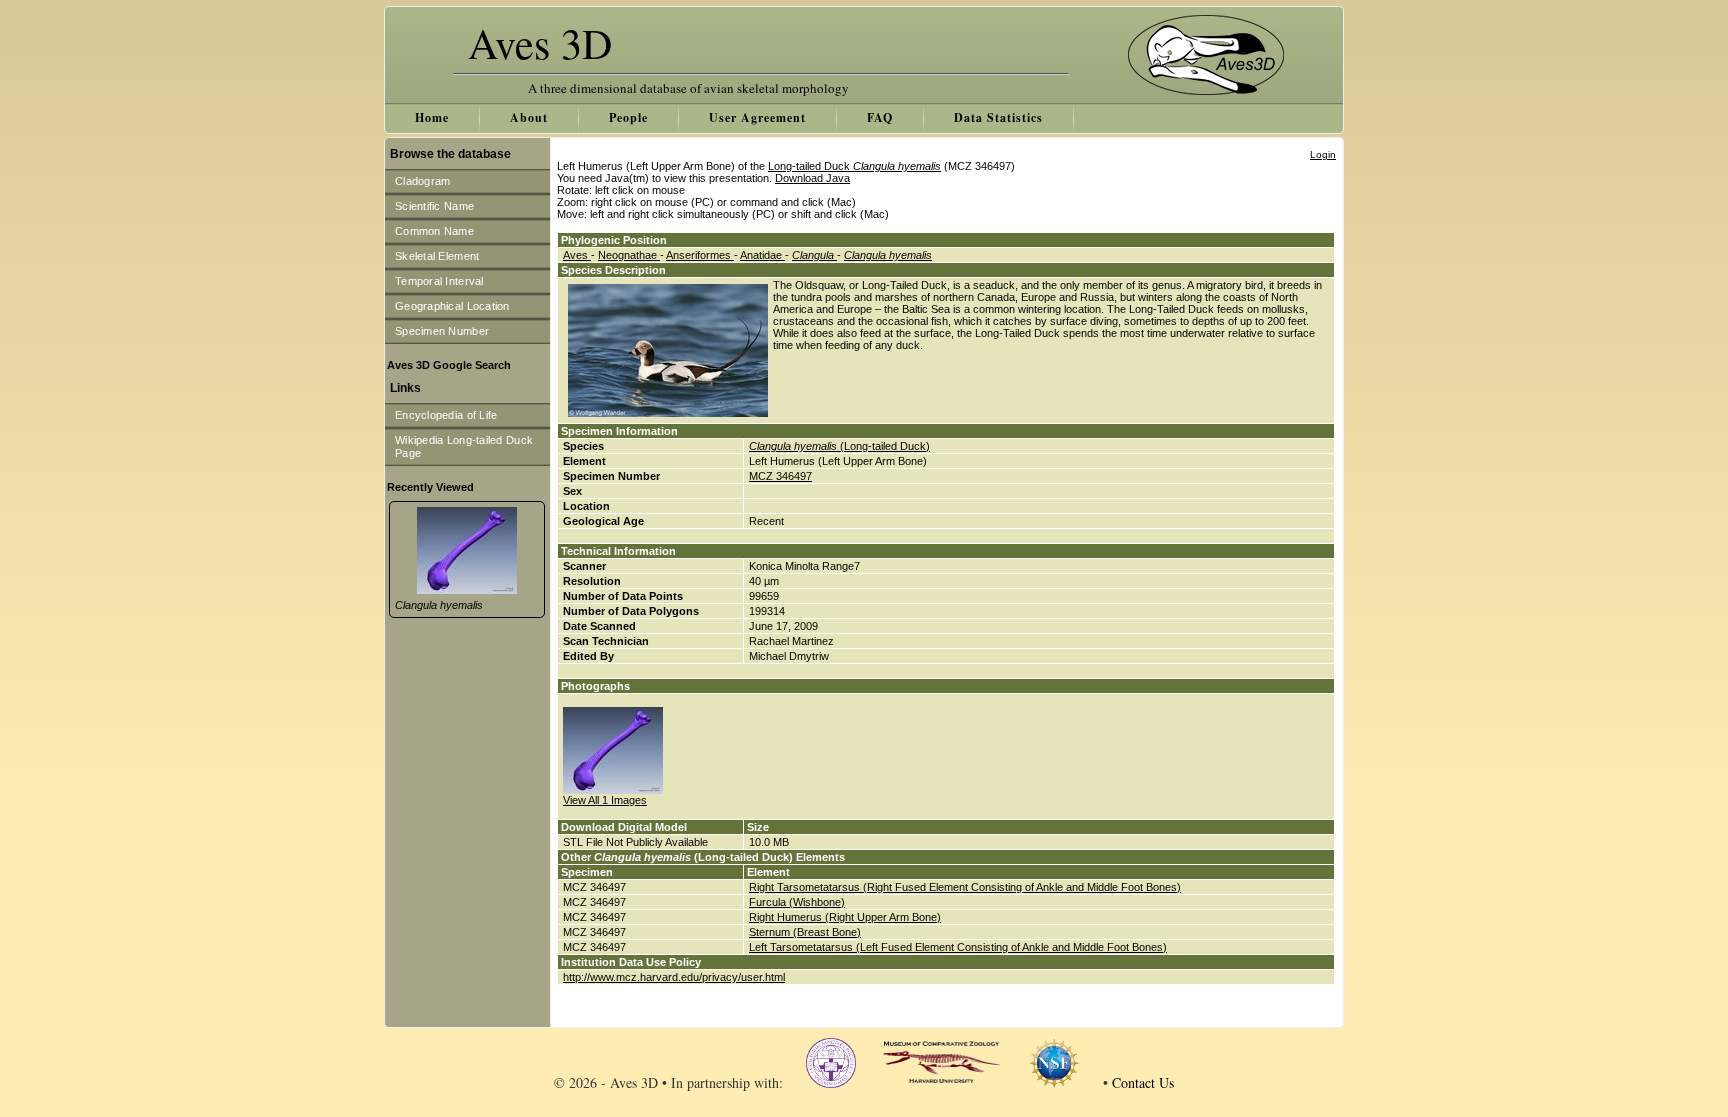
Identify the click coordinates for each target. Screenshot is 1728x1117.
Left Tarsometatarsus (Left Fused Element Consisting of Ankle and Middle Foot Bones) (958, 947)
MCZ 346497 (780, 476)
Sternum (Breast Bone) (805, 932)
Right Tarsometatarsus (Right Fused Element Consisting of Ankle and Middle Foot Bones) (965, 887)
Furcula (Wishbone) (797, 902)
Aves (577, 255)
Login (1323, 154)
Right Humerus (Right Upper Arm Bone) (845, 917)
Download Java (812, 178)
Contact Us (1143, 1082)
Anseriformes (700, 255)
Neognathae (629, 255)
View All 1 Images (605, 800)
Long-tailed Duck (854, 166)
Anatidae (762, 255)
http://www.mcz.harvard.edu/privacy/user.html (674, 977)
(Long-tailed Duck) (839, 446)
